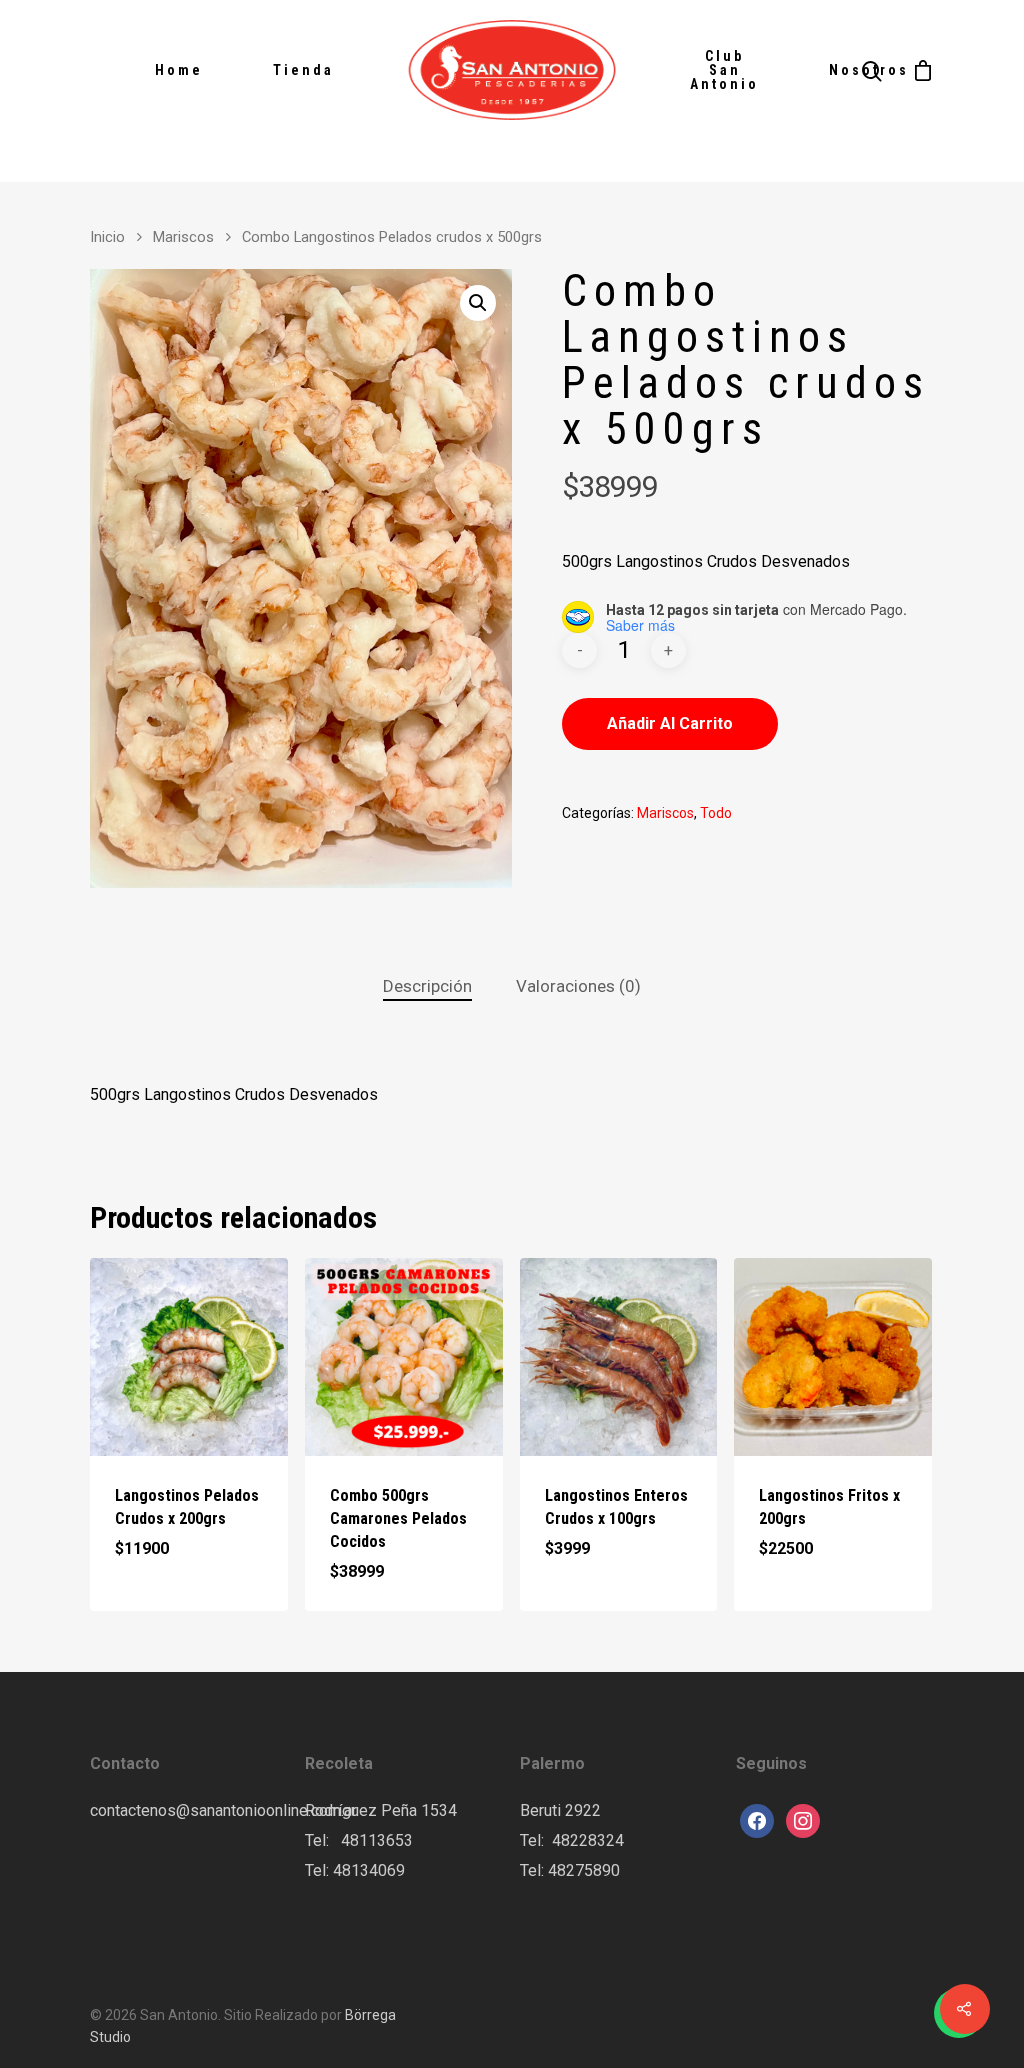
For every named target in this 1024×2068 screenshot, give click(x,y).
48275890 (584, 1870)
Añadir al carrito (670, 723)
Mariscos (183, 237)
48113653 (375, 1840)
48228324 (588, 1840)
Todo (716, 813)
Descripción (427, 986)
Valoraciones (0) (578, 986)
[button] (478, 303)
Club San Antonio (724, 70)
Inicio (107, 237)
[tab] (427, 986)
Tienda (303, 70)
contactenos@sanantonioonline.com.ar (223, 1810)
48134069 (369, 1870)
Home (179, 70)
